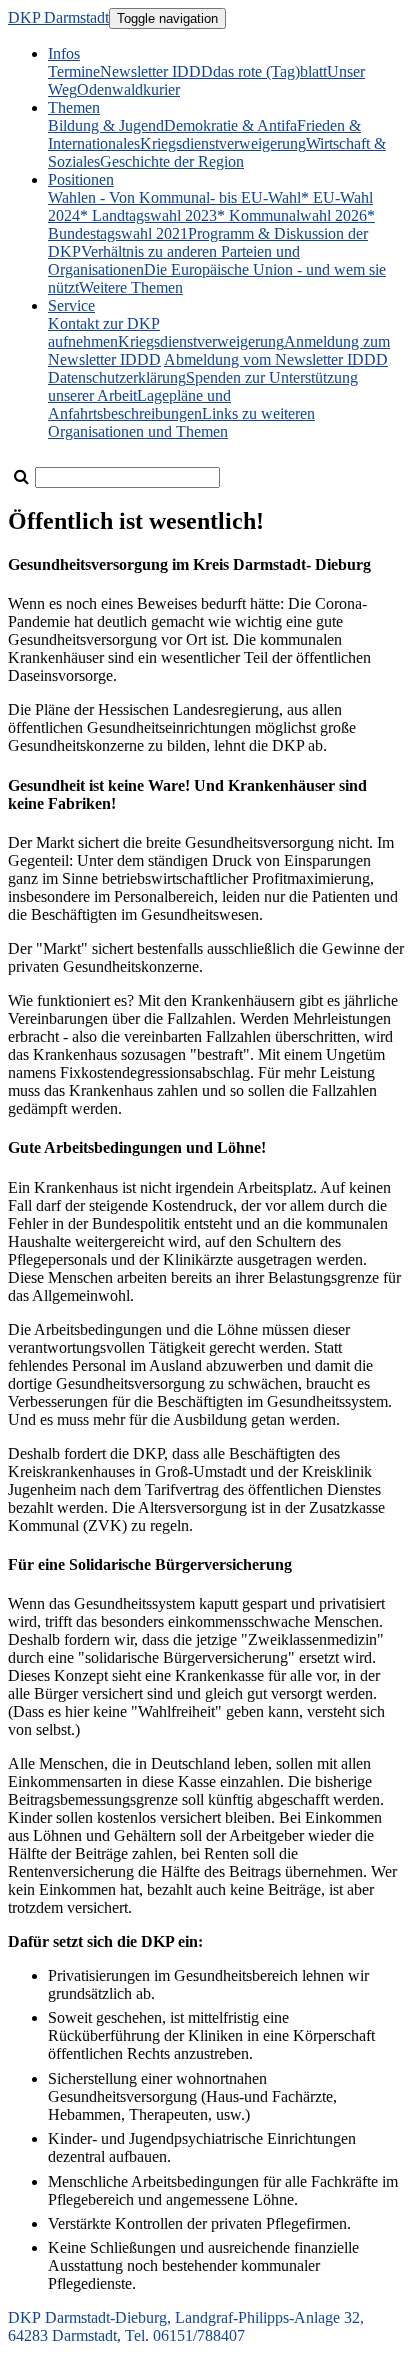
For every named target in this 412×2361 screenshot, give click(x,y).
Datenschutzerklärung (117, 377)
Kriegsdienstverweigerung (223, 143)
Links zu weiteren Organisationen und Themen (181, 422)
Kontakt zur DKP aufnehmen (104, 332)
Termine (74, 71)
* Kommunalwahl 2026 (292, 215)
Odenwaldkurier (128, 89)
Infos (64, 53)
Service (71, 305)
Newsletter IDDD (156, 71)
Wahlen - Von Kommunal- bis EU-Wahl (174, 197)
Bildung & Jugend (106, 125)
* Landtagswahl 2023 (148, 215)
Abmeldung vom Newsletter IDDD (276, 359)
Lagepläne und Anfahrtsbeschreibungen (139, 404)
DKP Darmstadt (58, 17)
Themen (74, 107)
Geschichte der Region (172, 161)
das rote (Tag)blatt (270, 71)
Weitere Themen (131, 287)
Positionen (81, 179)
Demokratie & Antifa (230, 125)
